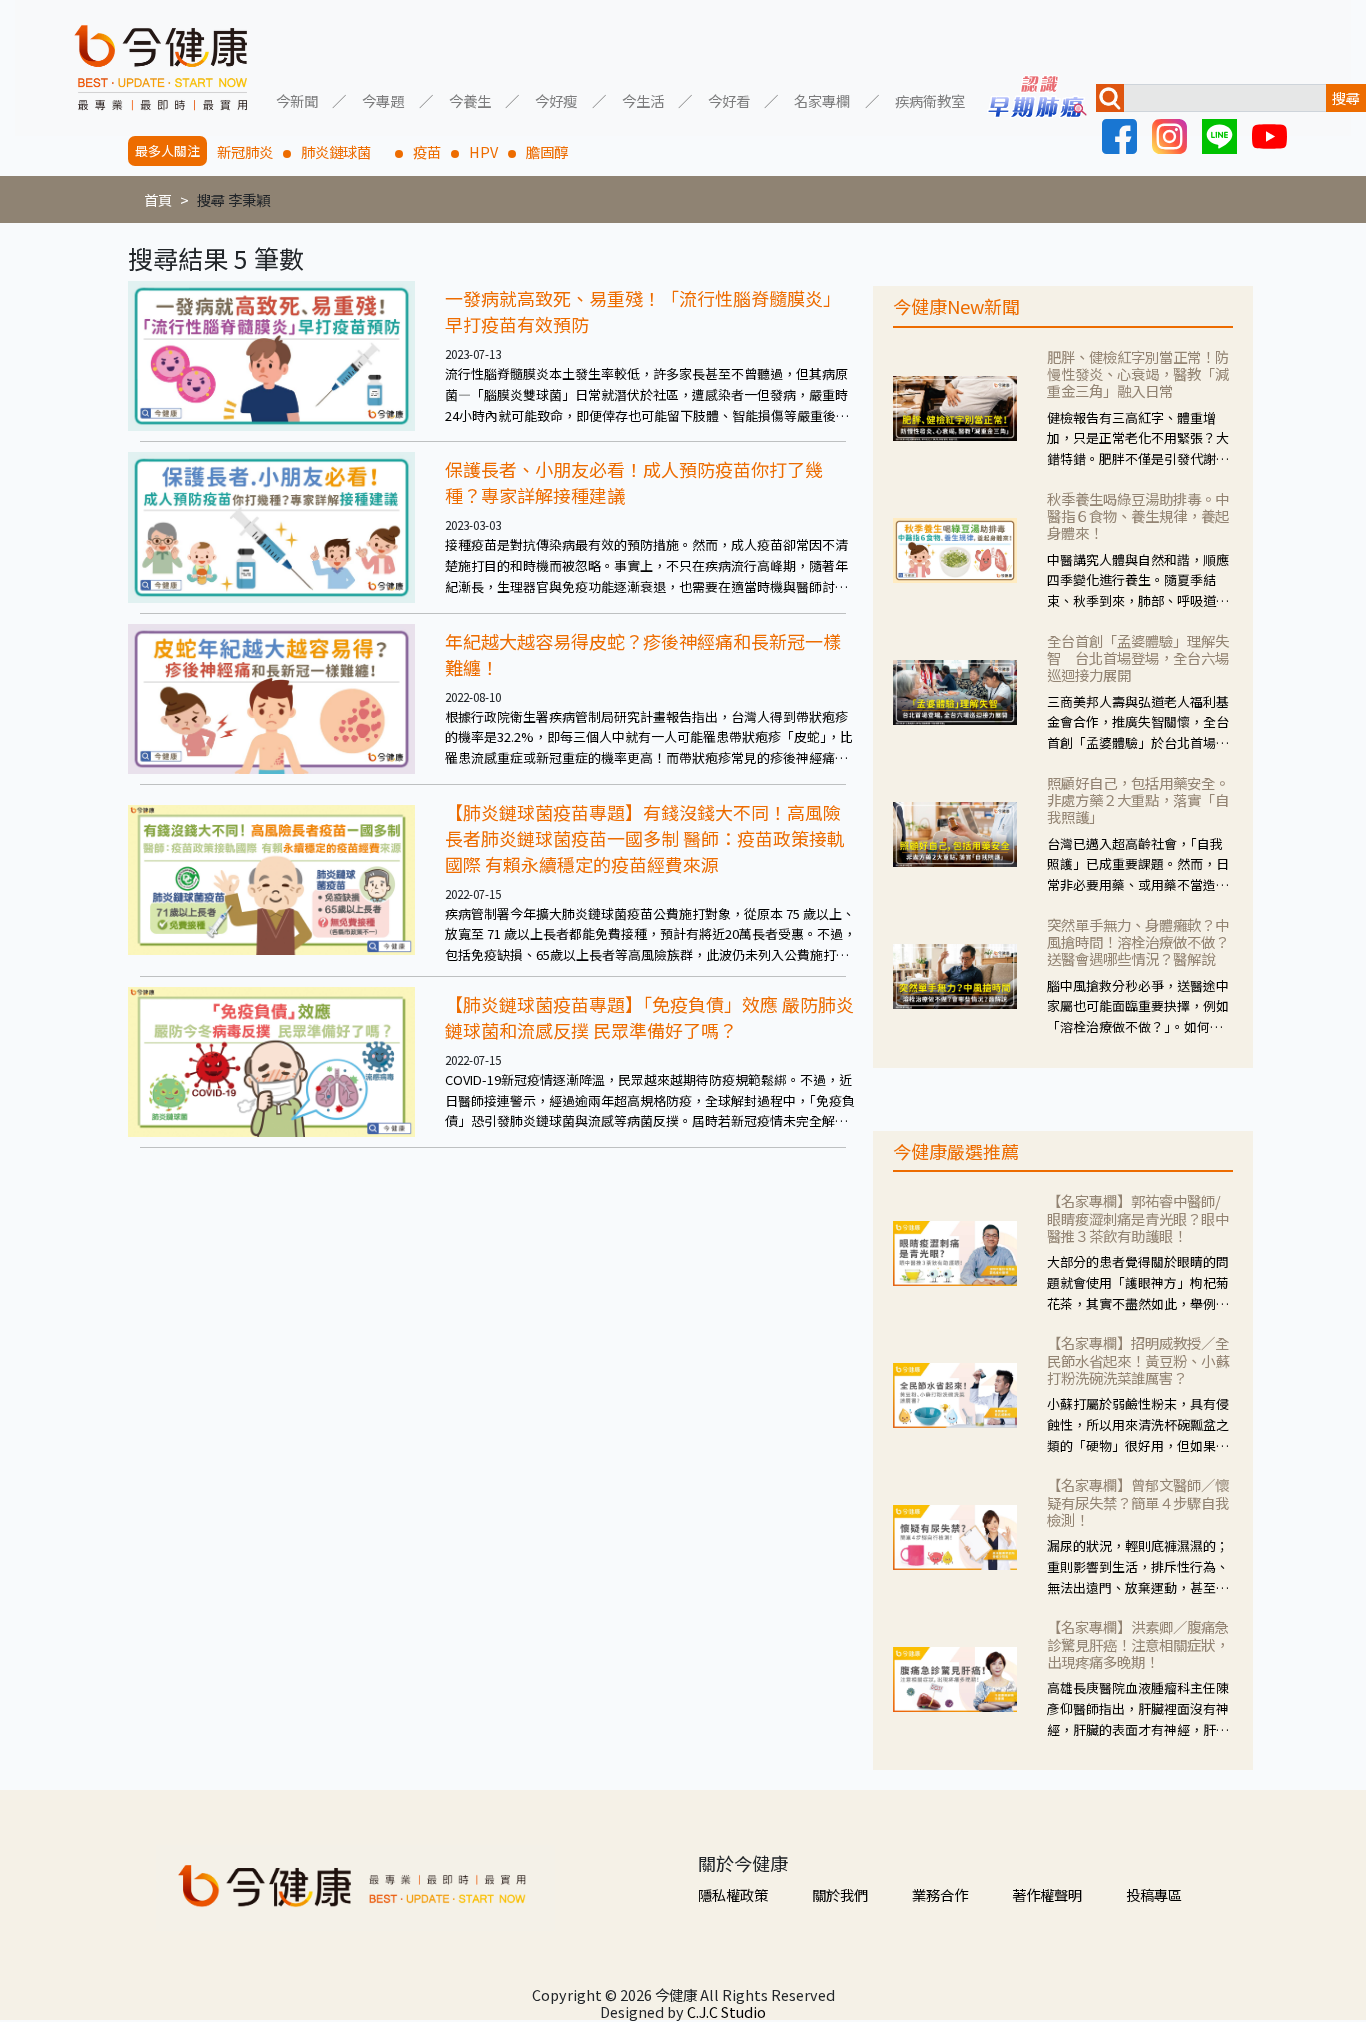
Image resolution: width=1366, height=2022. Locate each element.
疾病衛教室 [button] (930, 99)
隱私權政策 (733, 1894)
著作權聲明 (1047, 1894)
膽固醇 (547, 151)
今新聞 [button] (297, 99)
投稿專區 (1154, 1894)
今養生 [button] (470, 99)
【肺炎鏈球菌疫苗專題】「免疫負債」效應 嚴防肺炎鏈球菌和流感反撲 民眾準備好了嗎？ (649, 1017)
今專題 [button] (383, 99)
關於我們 (840, 1894)
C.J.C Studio (726, 2011)
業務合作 (940, 1894)
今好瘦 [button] (556, 99)
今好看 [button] (729, 99)
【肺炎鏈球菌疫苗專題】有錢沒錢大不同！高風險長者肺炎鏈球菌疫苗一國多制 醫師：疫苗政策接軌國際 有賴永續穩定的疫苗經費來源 (645, 838)
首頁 (158, 199)
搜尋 (1346, 97)
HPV (483, 151)
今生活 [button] (643, 99)
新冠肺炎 (245, 151)
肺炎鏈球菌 (343, 151)
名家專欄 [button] (822, 99)
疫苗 (427, 151)
